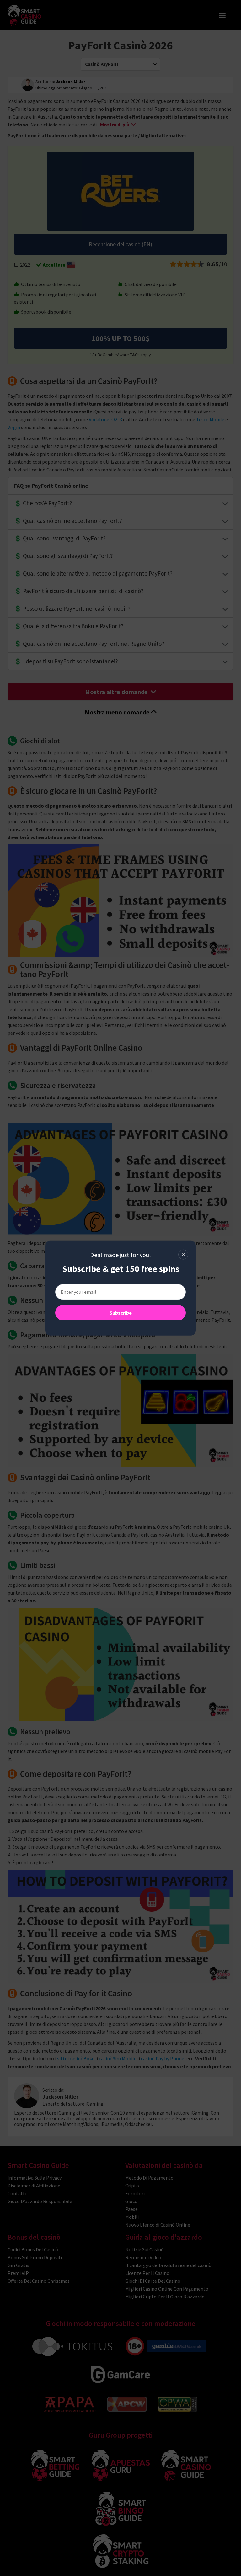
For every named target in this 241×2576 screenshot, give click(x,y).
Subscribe (121, 1313)
